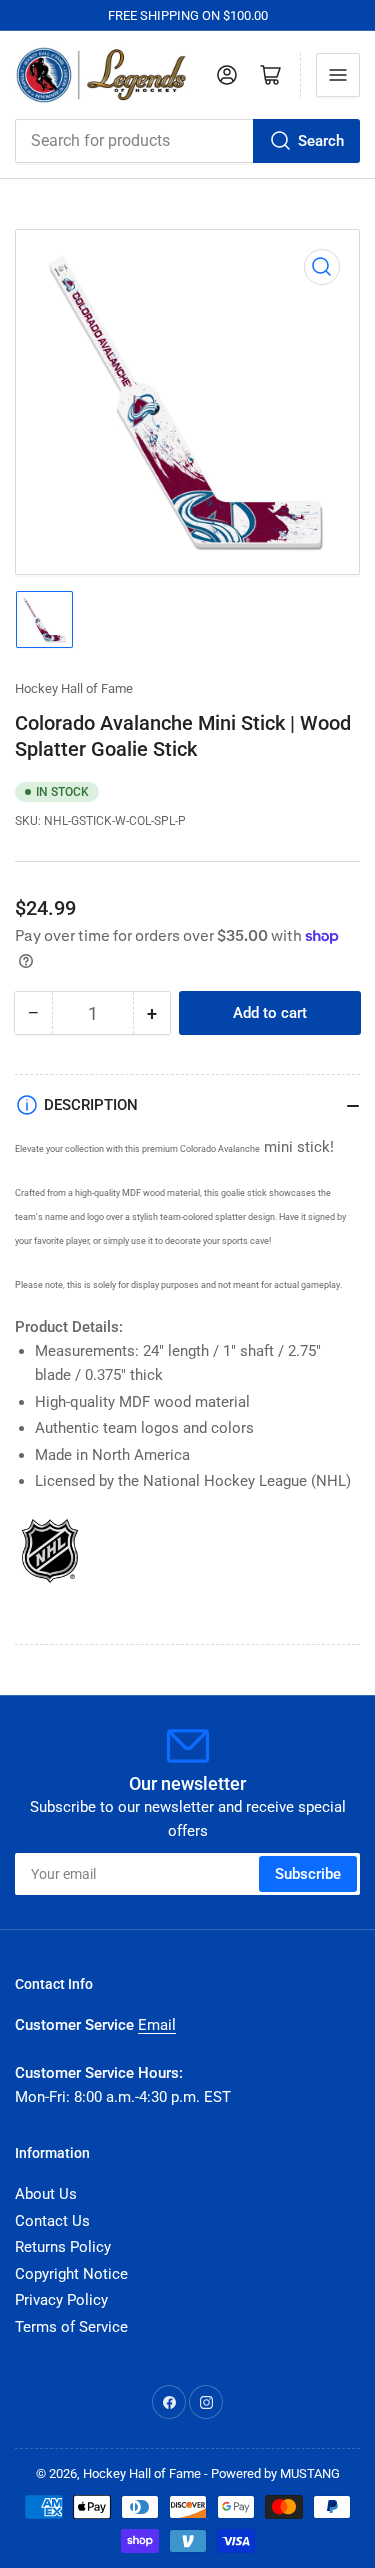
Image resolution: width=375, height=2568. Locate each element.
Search (321, 141)
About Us (46, 2194)
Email (157, 2025)
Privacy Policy (61, 2300)
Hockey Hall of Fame (74, 688)
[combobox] (187, 141)
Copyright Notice (71, 2274)
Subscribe (308, 1874)
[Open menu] (338, 75)
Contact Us (52, 2221)
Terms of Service (71, 2327)
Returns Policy (63, 2247)
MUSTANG (310, 2473)
